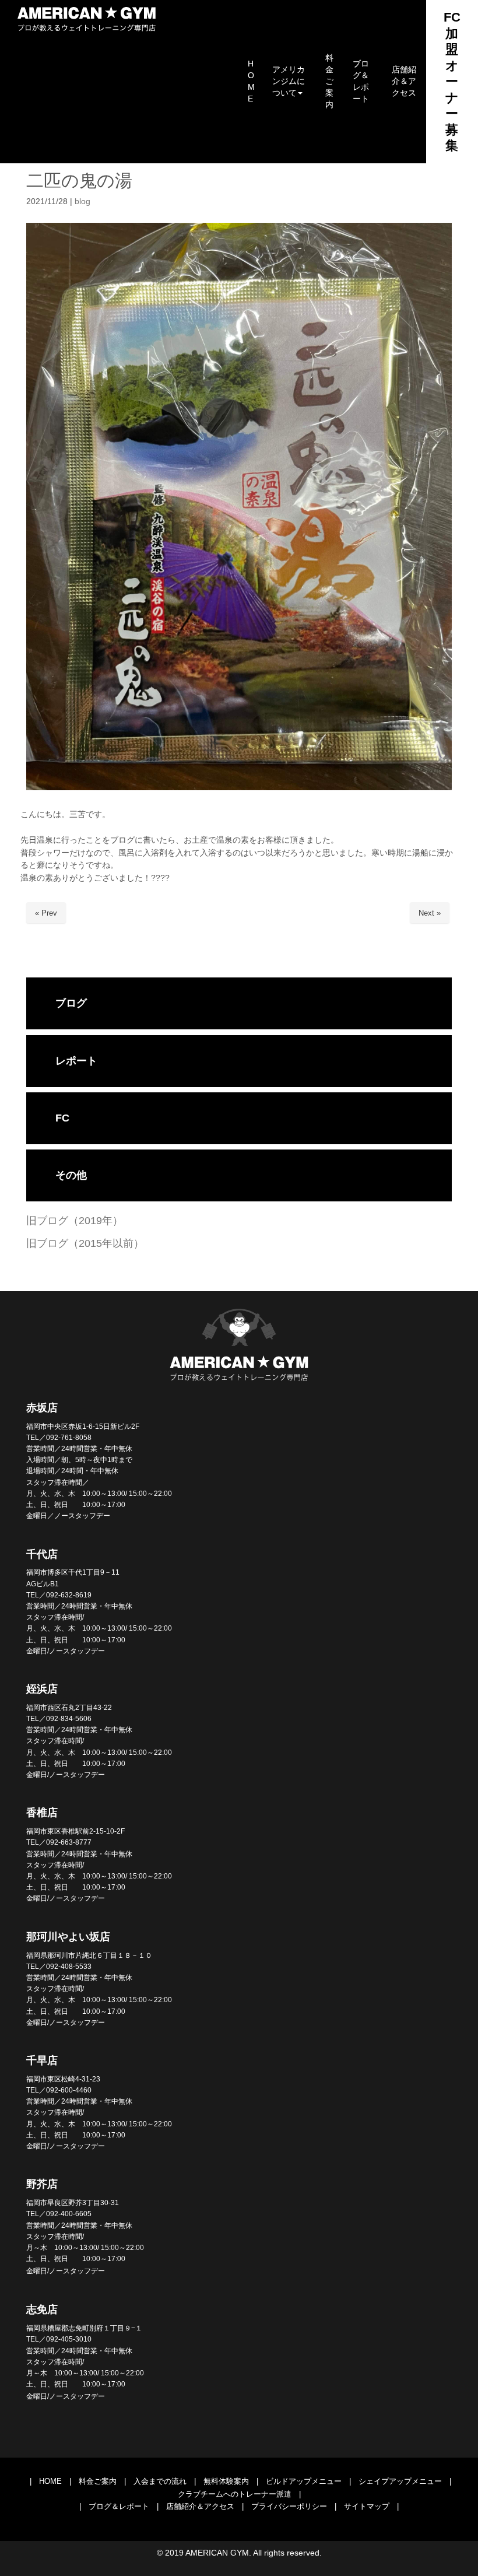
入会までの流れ (160, 2481)
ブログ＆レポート (119, 2506)
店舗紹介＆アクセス (200, 2506)
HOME (50, 2481)
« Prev (46, 913)
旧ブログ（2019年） (75, 1221)
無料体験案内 (226, 2481)
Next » (430, 913)
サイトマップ (367, 2506)
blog (82, 201)
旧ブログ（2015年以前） (85, 1243)
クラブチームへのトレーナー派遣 (235, 2494)
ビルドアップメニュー (304, 2481)
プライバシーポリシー (289, 2506)
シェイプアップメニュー (400, 2481)
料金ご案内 (98, 2481)
